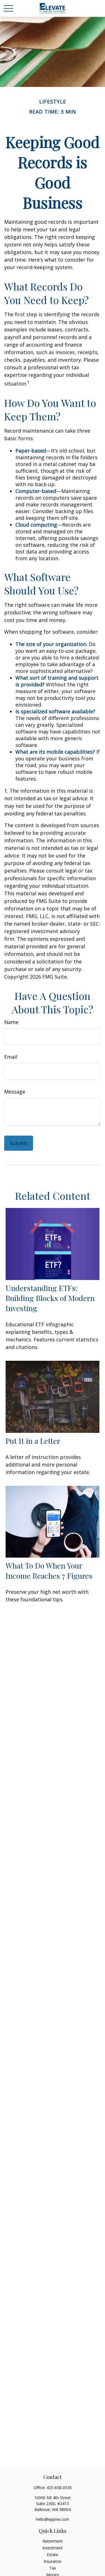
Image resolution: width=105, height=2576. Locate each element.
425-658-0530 (59, 2488)
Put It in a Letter (33, 1441)
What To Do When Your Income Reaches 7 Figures (49, 1570)
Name (11, 1022)
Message (15, 1092)
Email (11, 1057)
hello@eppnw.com (53, 2519)
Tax (53, 2568)
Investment (53, 2548)
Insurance (53, 2561)
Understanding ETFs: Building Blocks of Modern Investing (50, 1298)
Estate (53, 2555)
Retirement (53, 2541)
